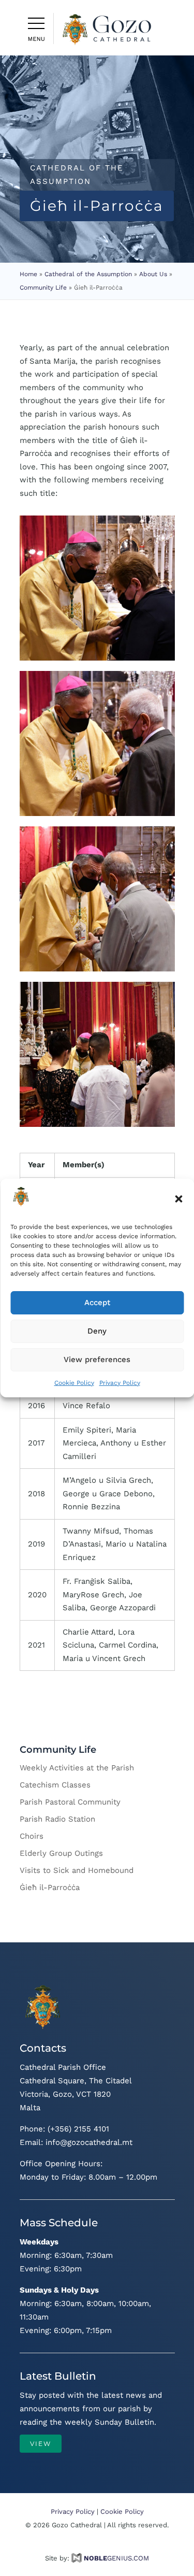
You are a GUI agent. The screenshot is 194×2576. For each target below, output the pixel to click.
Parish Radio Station (57, 1819)
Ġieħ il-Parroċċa (50, 1887)
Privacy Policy (120, 1383)
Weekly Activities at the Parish (77, 1768)
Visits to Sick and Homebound (77, 1870)
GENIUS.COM (116, 2558)
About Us (153, 274)
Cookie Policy (74, 1383)
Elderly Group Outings (61, 1853)
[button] (178, 1199)
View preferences (97, 1359)
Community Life (43, 288)
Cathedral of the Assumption (88, 274)
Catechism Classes (55, 1785)
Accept (97, 1303)
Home (28, 274)
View (41, 2444)
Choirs (32, 1836)
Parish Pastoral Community (70, 1802)
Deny (97, 1331)
